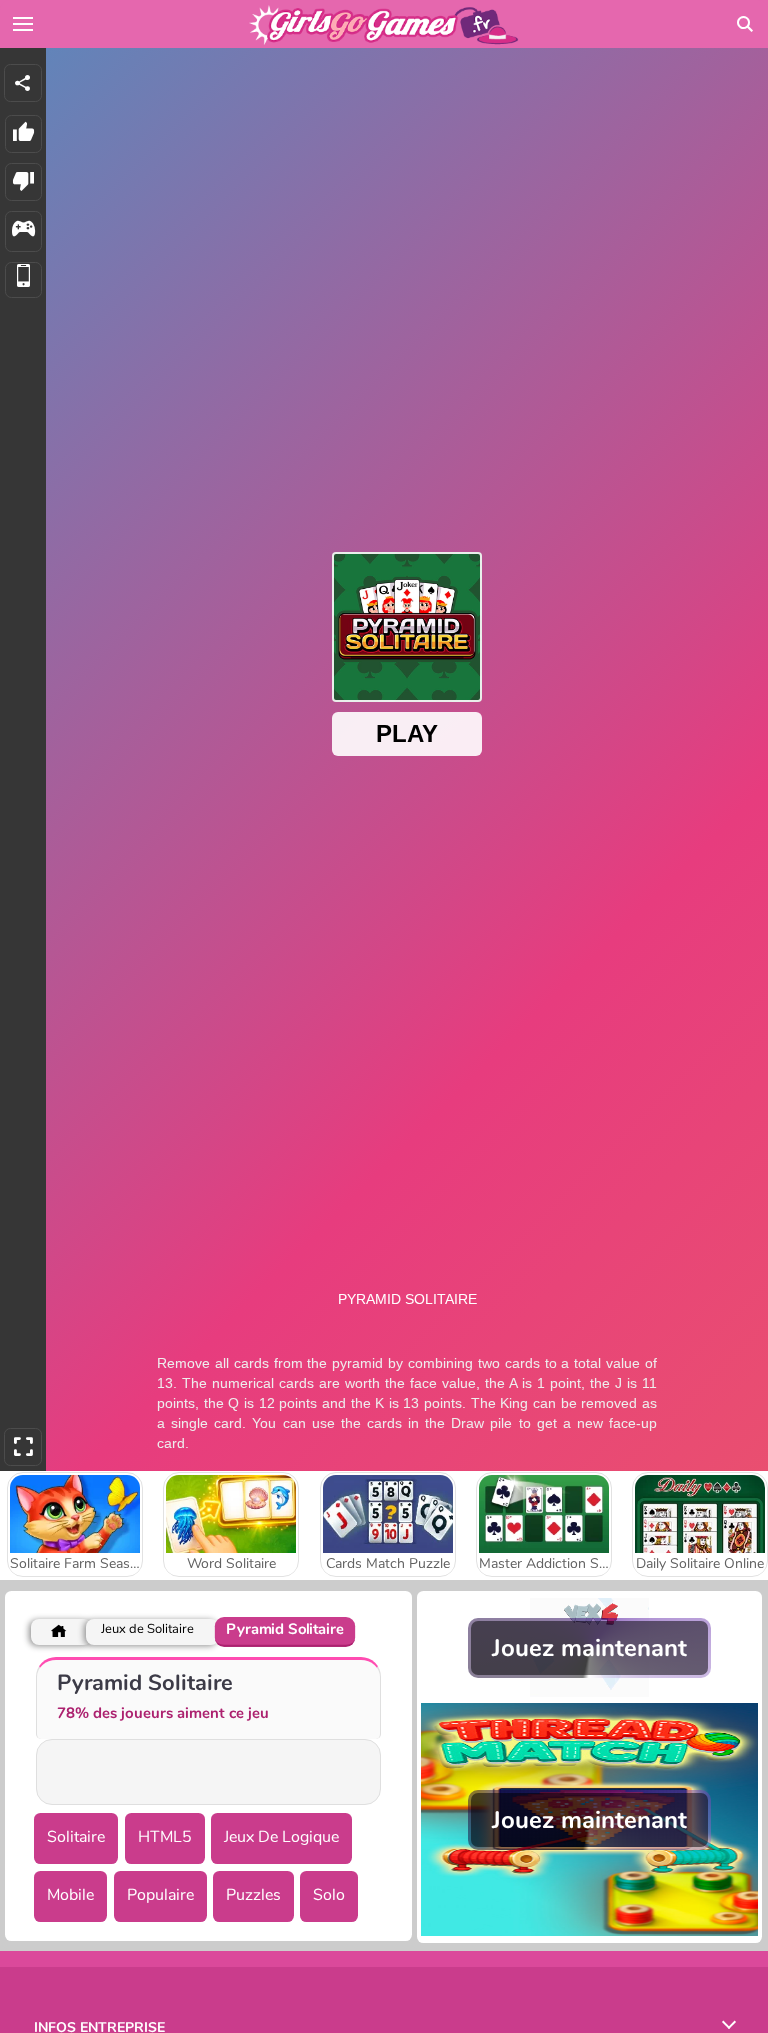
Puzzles (253, 1895)
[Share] (23, 83)
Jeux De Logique (281, 1837)
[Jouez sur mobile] (23, 280)
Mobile (70, 1895)
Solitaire (76, 1837)
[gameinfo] (23, 231)
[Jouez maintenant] (589, 1692)
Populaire (160, 1895)
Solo (329, 1895)
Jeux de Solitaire (147, 1629)
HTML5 (165, 1837)
